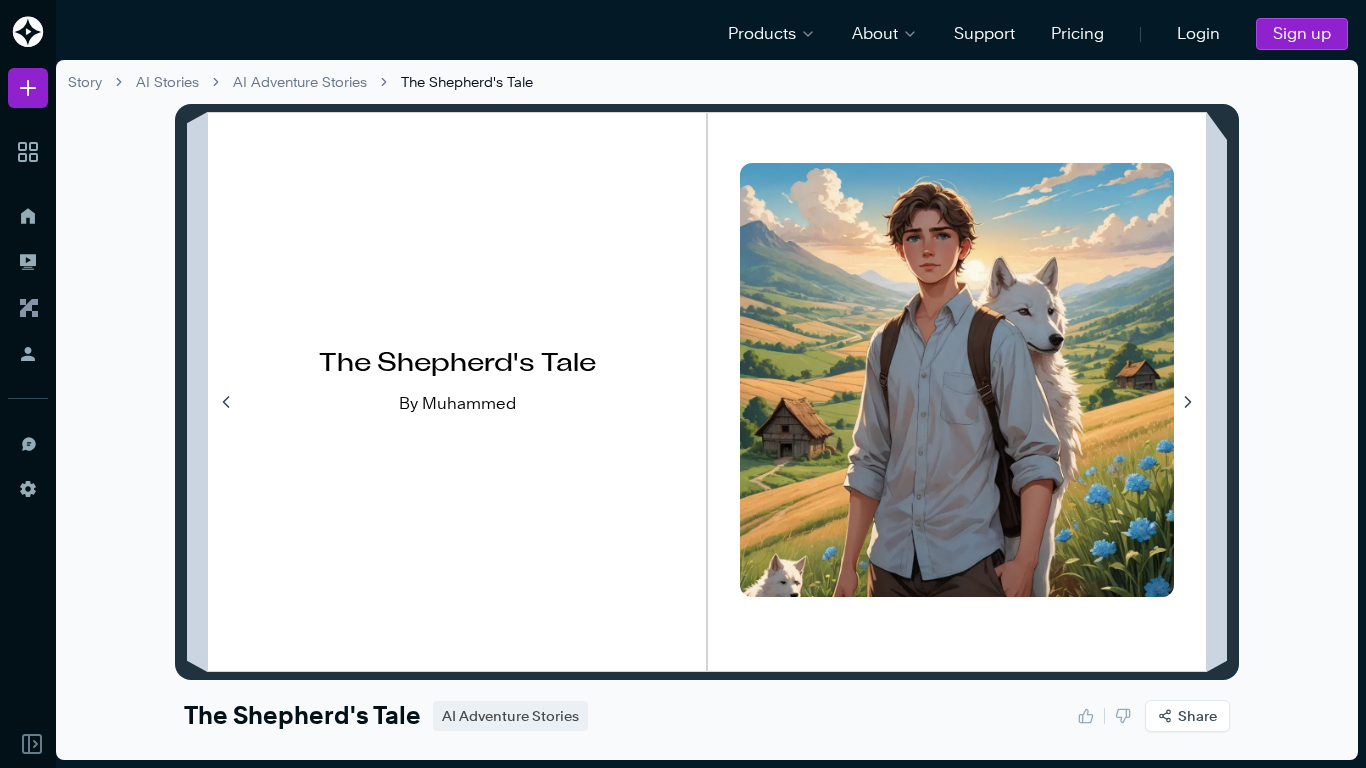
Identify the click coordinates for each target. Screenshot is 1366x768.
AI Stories (167, 81)
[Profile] (28, 354)
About (875, 33)
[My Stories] (28, 262)
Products (762, 33)
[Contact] (28, 443)
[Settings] (28, 489)
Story (85, 81)
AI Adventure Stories (300, 81)
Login (1198, 33)
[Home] (28, 216)
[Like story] (1086, 716)
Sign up (1302, 33)
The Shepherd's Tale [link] (467, 81)
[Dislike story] (1123, 716)
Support (984, 33)
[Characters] (28, 308)
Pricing (1077, 33)
